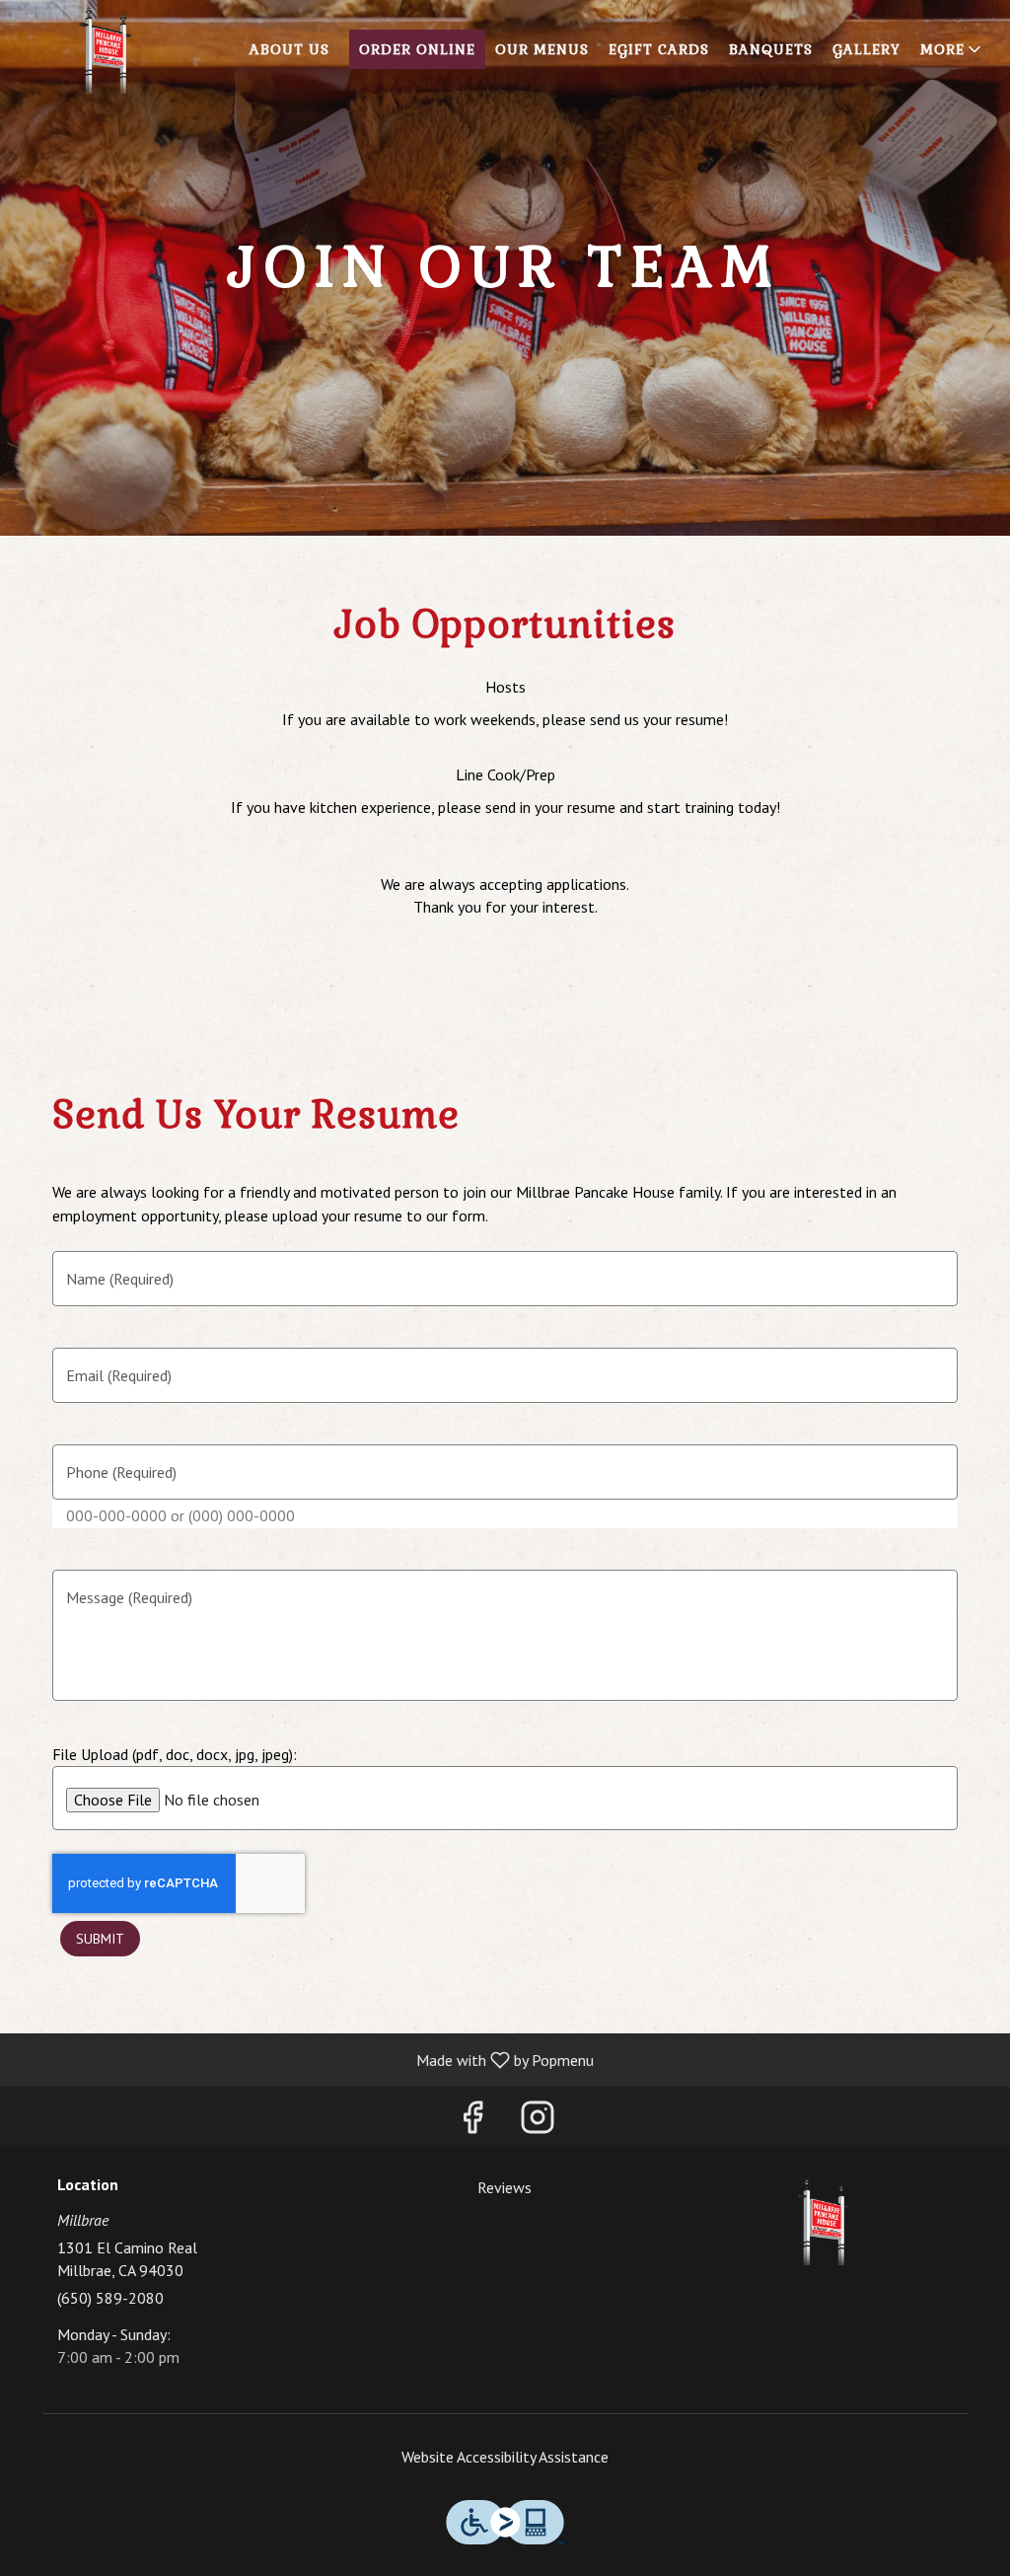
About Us (289, 49)
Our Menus (542, 49)
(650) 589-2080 (110, 2298)
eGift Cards (659, 49)
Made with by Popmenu (304, 2059)
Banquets (771, 49)
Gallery (866, 49)
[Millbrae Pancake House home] (105, 49)
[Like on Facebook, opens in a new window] (472, 2122)
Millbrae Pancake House (823, 2221)
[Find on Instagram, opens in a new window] (538, 2122)
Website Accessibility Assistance (505, 2457)
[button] (952, 49)
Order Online (417, 49)
